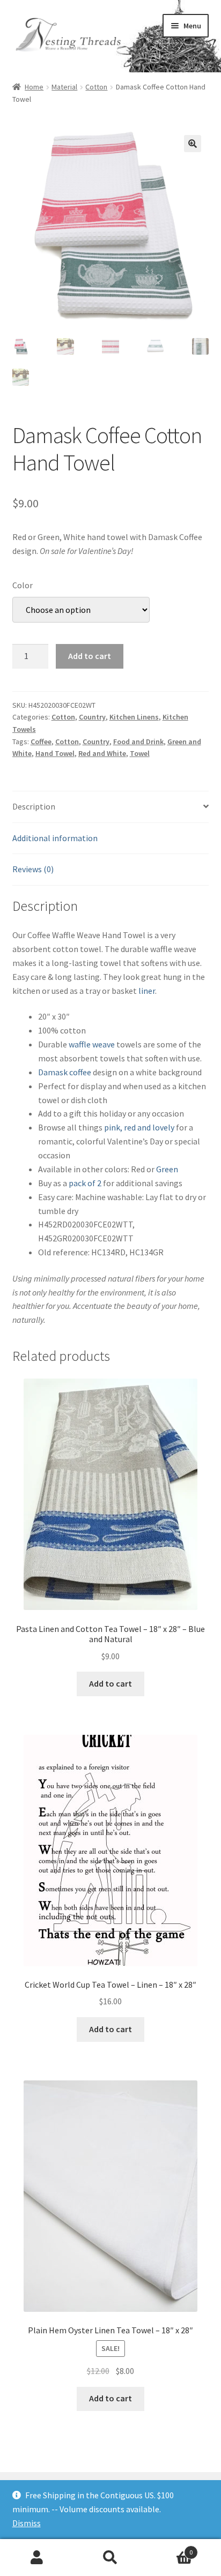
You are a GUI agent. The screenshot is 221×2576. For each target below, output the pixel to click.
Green (167, 1169)
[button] (193, 144)
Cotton (96, 87)
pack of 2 (85, 1183)
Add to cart (90, 656)
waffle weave (92, 1044)
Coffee (41, 742)
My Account (37, 2558)
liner (147, 991)
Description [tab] (34, 806)
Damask (53, 1072)
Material (64, 87)
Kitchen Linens (134, 717)
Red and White (102, 753)
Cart (170, 2548)
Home (34, 87)
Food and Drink (138, 742)
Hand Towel (55, 753)
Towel (140, 753)
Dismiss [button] (27, 2523)
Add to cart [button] (110, 1683)
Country (92, 717)
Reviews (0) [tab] (33, 869)
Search (110, 2558)
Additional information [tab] (55, 838)
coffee (80, 1072)
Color (23, 585)
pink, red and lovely (138, 1127)
